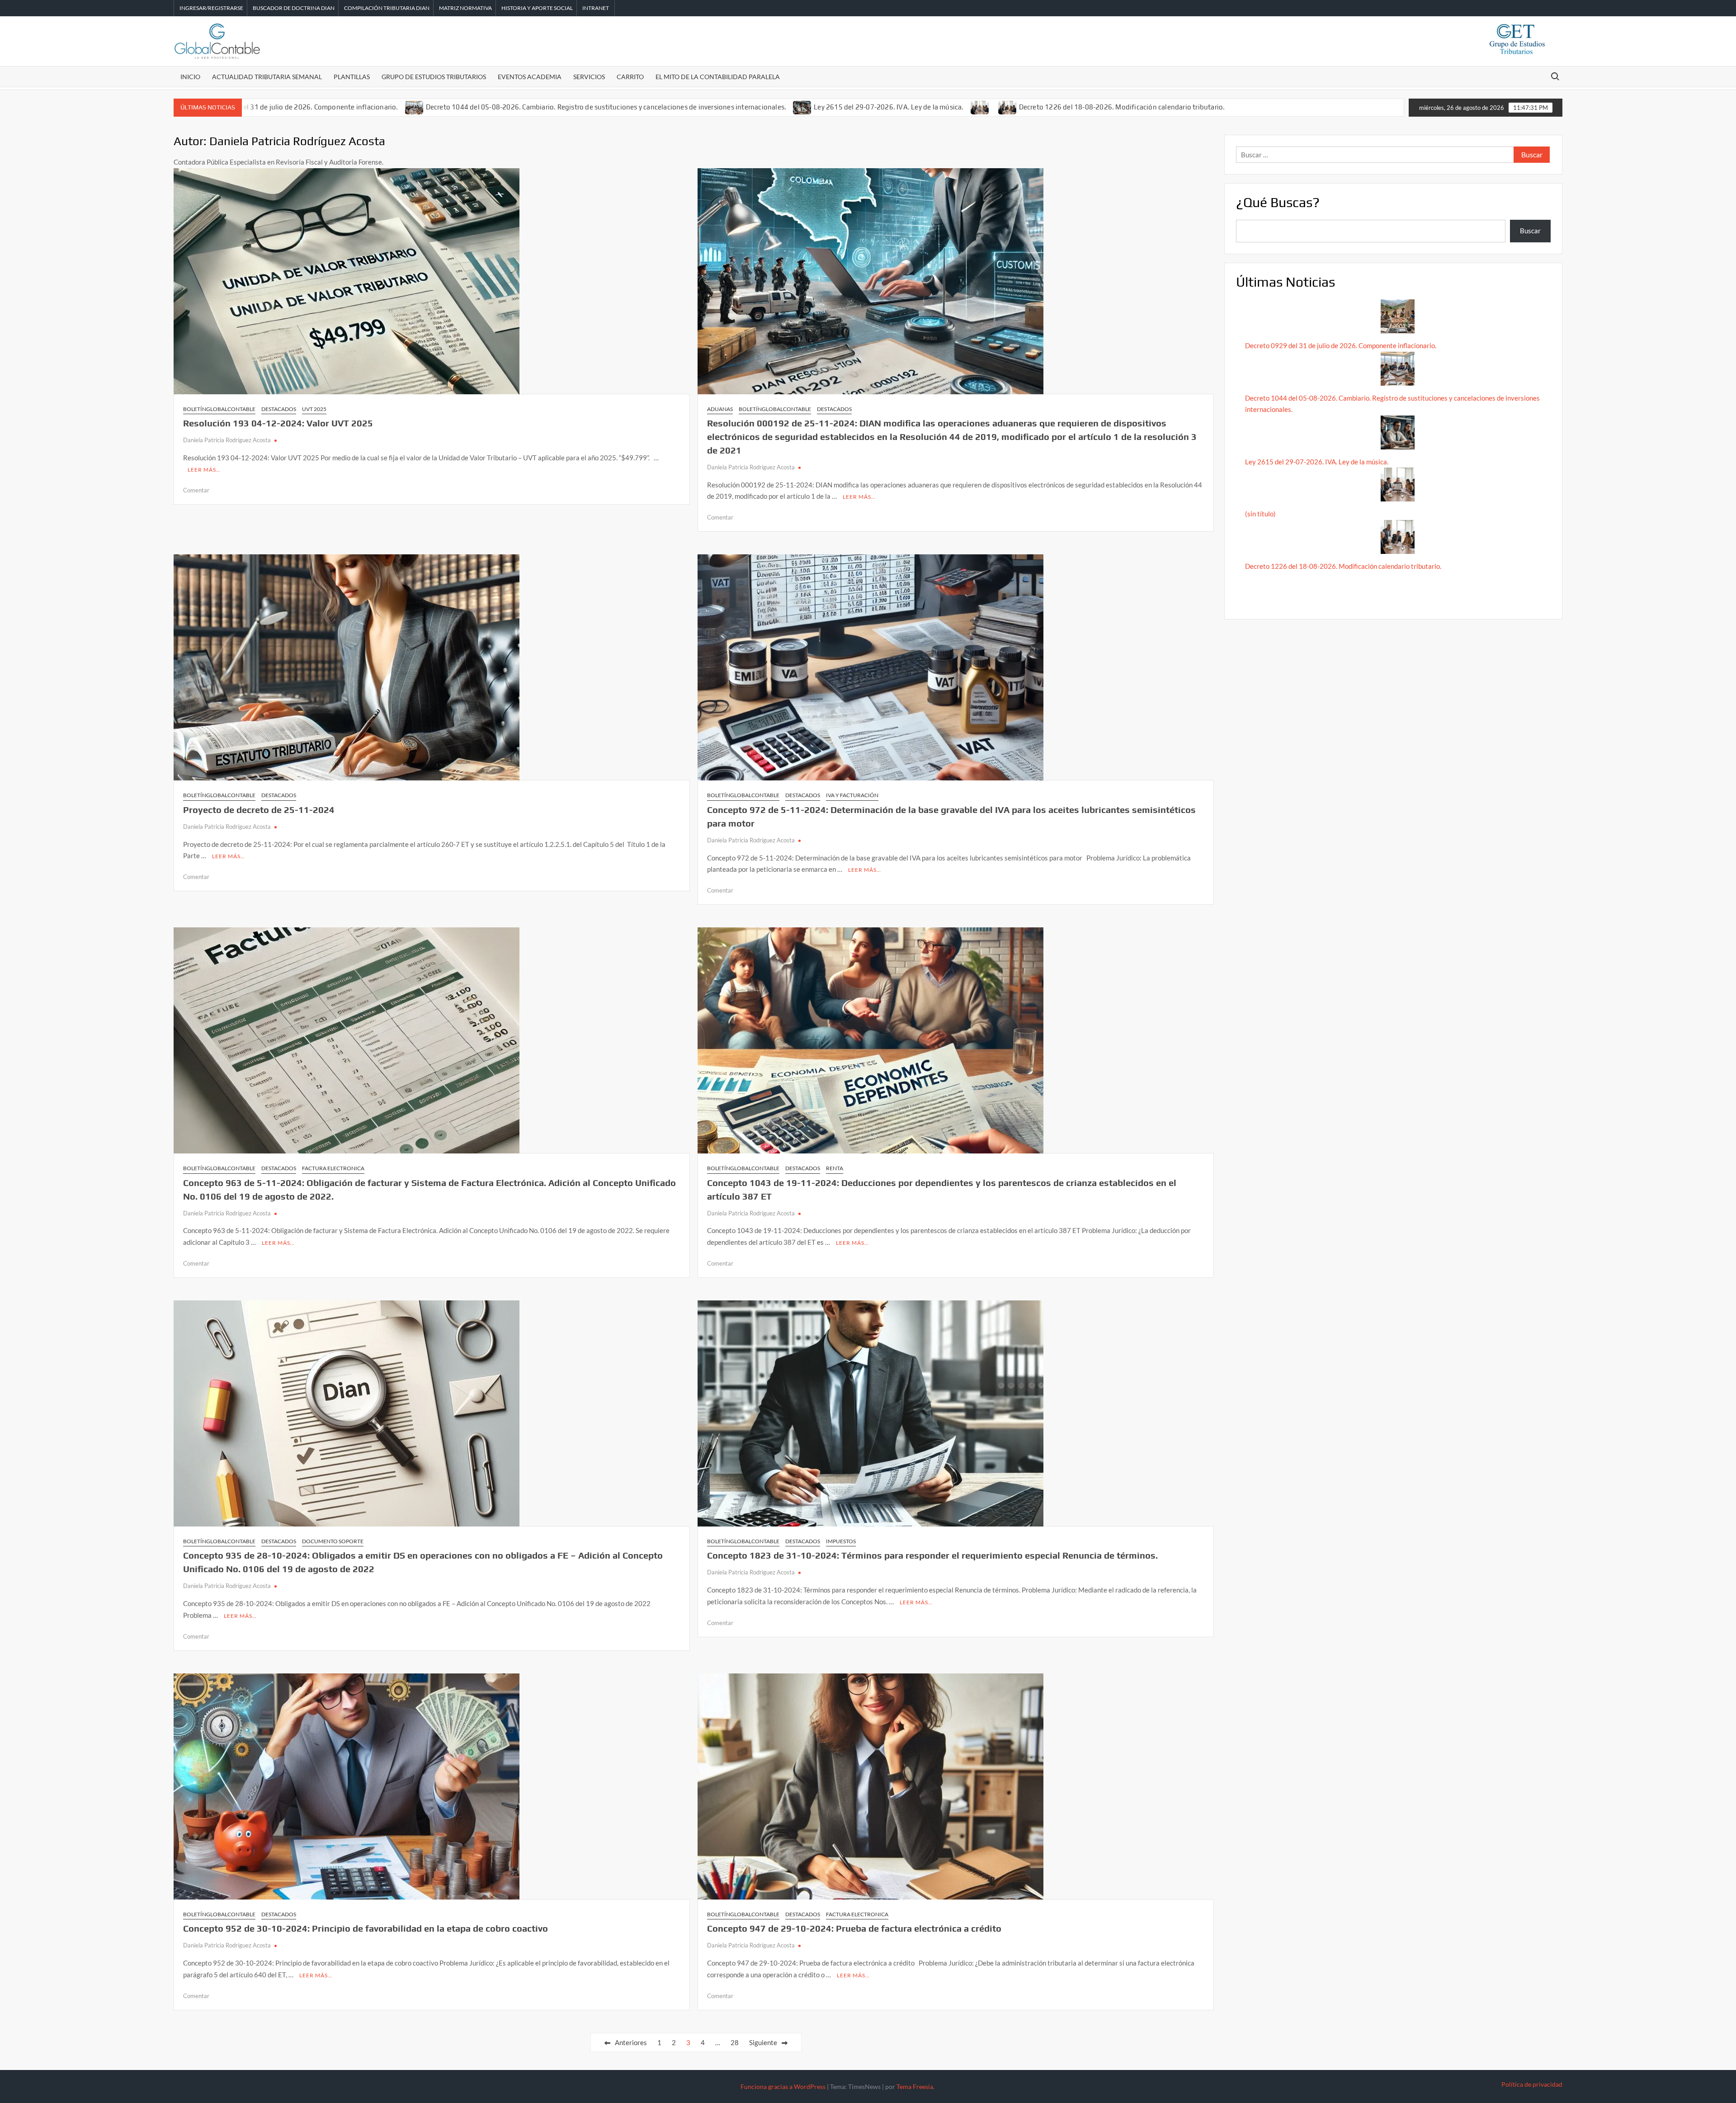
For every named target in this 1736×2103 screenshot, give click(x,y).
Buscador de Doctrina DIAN (294, 8)
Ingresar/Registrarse (211, 8)
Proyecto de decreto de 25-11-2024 (259, 810)
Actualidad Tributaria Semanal (267, 77)
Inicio (190, 77)
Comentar (196, 490)
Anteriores (631, 2042)
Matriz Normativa (465, 8)
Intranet (596, 8)
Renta (835, 1168)
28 (735, 2042)
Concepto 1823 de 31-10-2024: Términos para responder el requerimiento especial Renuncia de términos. (932, 1555)
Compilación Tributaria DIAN (387, 8)
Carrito (630, 77)
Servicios (589, 77)
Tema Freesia (915, 2086)
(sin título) (1260, 514)
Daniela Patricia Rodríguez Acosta (227, 440)
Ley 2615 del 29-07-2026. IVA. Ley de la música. (889, 107)
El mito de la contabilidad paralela (718, 77)
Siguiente (763, 2042)
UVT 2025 (314, 409)
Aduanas (720, 409)
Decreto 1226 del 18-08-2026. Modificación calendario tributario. (1122, 107)
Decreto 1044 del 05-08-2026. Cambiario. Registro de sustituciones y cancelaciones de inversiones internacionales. (606, 107)
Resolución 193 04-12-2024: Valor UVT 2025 (278, 423)
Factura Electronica (333, 1168)
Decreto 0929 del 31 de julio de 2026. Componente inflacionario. (297, 107)
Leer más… (204, 470)
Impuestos (841, 1541)
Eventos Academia (530, 77)
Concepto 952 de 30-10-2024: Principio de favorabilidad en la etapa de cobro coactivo (366, 1928)
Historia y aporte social (537, 8)
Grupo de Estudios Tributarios (434, 77)
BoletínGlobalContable (219, 409)
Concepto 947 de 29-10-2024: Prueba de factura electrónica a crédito (854, 1928)
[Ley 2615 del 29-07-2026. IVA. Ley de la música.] (803, 107)
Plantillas (352, 77)
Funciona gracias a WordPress (783, 2086)
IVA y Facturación (852, 795)
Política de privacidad (1532, 2084)
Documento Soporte (333, 1541)
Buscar (1530, 231)
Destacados (279, 409)
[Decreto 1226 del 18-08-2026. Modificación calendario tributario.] (1008, 107)
